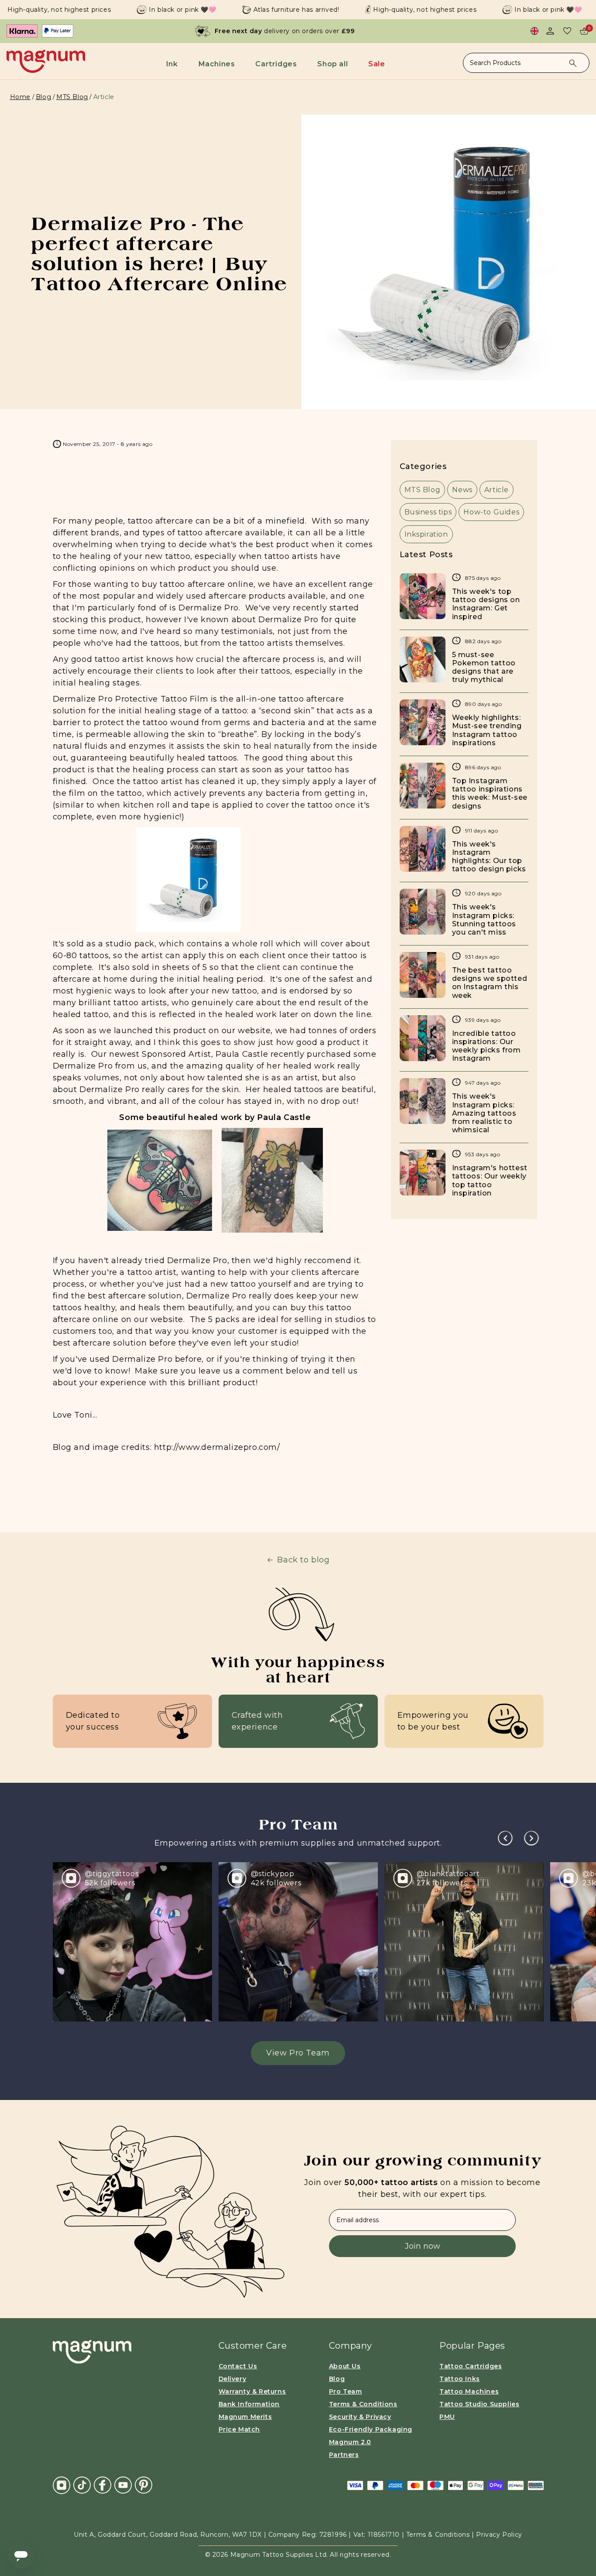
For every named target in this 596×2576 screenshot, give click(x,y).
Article (497, 490)
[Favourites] (567, 31)
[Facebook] (103, 2485)
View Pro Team (298, 2053)
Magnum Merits (245, 2417)
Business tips (428, 512)
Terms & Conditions (363, 2404)
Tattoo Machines (469, 2391)
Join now (423, 2246)
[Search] (573, 63)
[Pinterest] (144, 2485)
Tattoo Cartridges (471, 2366)
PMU (447, 2417)
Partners (344, 2455)
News (462, 490)
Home (20, 97)
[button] (174, 64)
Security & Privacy (360, 2417)
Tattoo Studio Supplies (479, 2404)
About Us (345, 2366)
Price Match (240, 2429)
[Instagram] (62, 2485)
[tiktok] (82, 2485)
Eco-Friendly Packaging (371, 2429)
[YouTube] (123, 2485)
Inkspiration (426, 534)
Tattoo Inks (460, 2379)
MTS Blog (72, 97)
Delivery (233, 2379)
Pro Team (346, 2391)
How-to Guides (491, 512)
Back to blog (303, 1560)
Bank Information (249, 2404)
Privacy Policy (499, 2535)
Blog (43, 97)
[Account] (550, 31)
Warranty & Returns (252, 2391)
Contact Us (238, 2366)
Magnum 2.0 (350, 2442)
